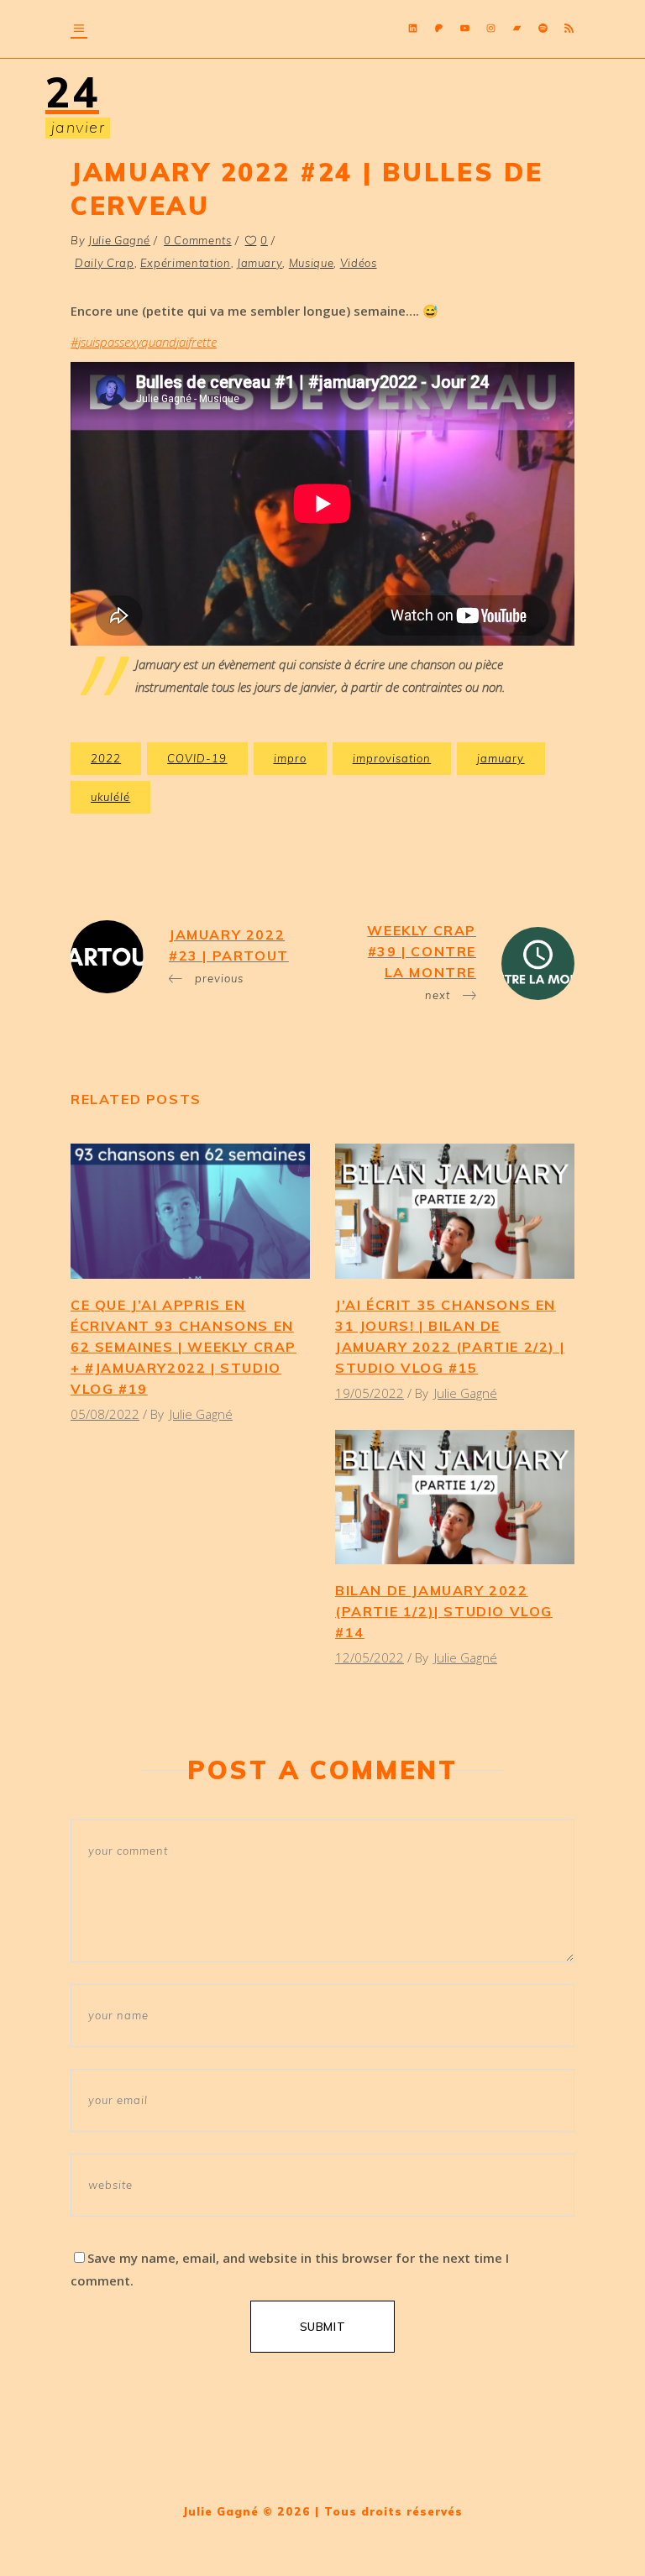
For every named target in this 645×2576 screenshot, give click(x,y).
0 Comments (198, 240)
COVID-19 (197, 758)
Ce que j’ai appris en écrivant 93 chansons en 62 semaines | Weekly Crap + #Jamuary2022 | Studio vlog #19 (184, 1347)
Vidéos (359, 263)
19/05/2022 (370, 1393)
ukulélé (110, 797)
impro (290, 758)
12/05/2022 (370, 1657)
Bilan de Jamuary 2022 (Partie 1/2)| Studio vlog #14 (444, 1611)
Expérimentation (186, 263)
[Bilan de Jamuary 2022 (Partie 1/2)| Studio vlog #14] (455, 1497)
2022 (106, 758)
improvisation (392, 758)
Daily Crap (105, 263)
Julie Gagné (119, 240)
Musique (312, 263)
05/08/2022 (105, 1414)
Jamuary (260, 263)
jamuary (501, 758)
